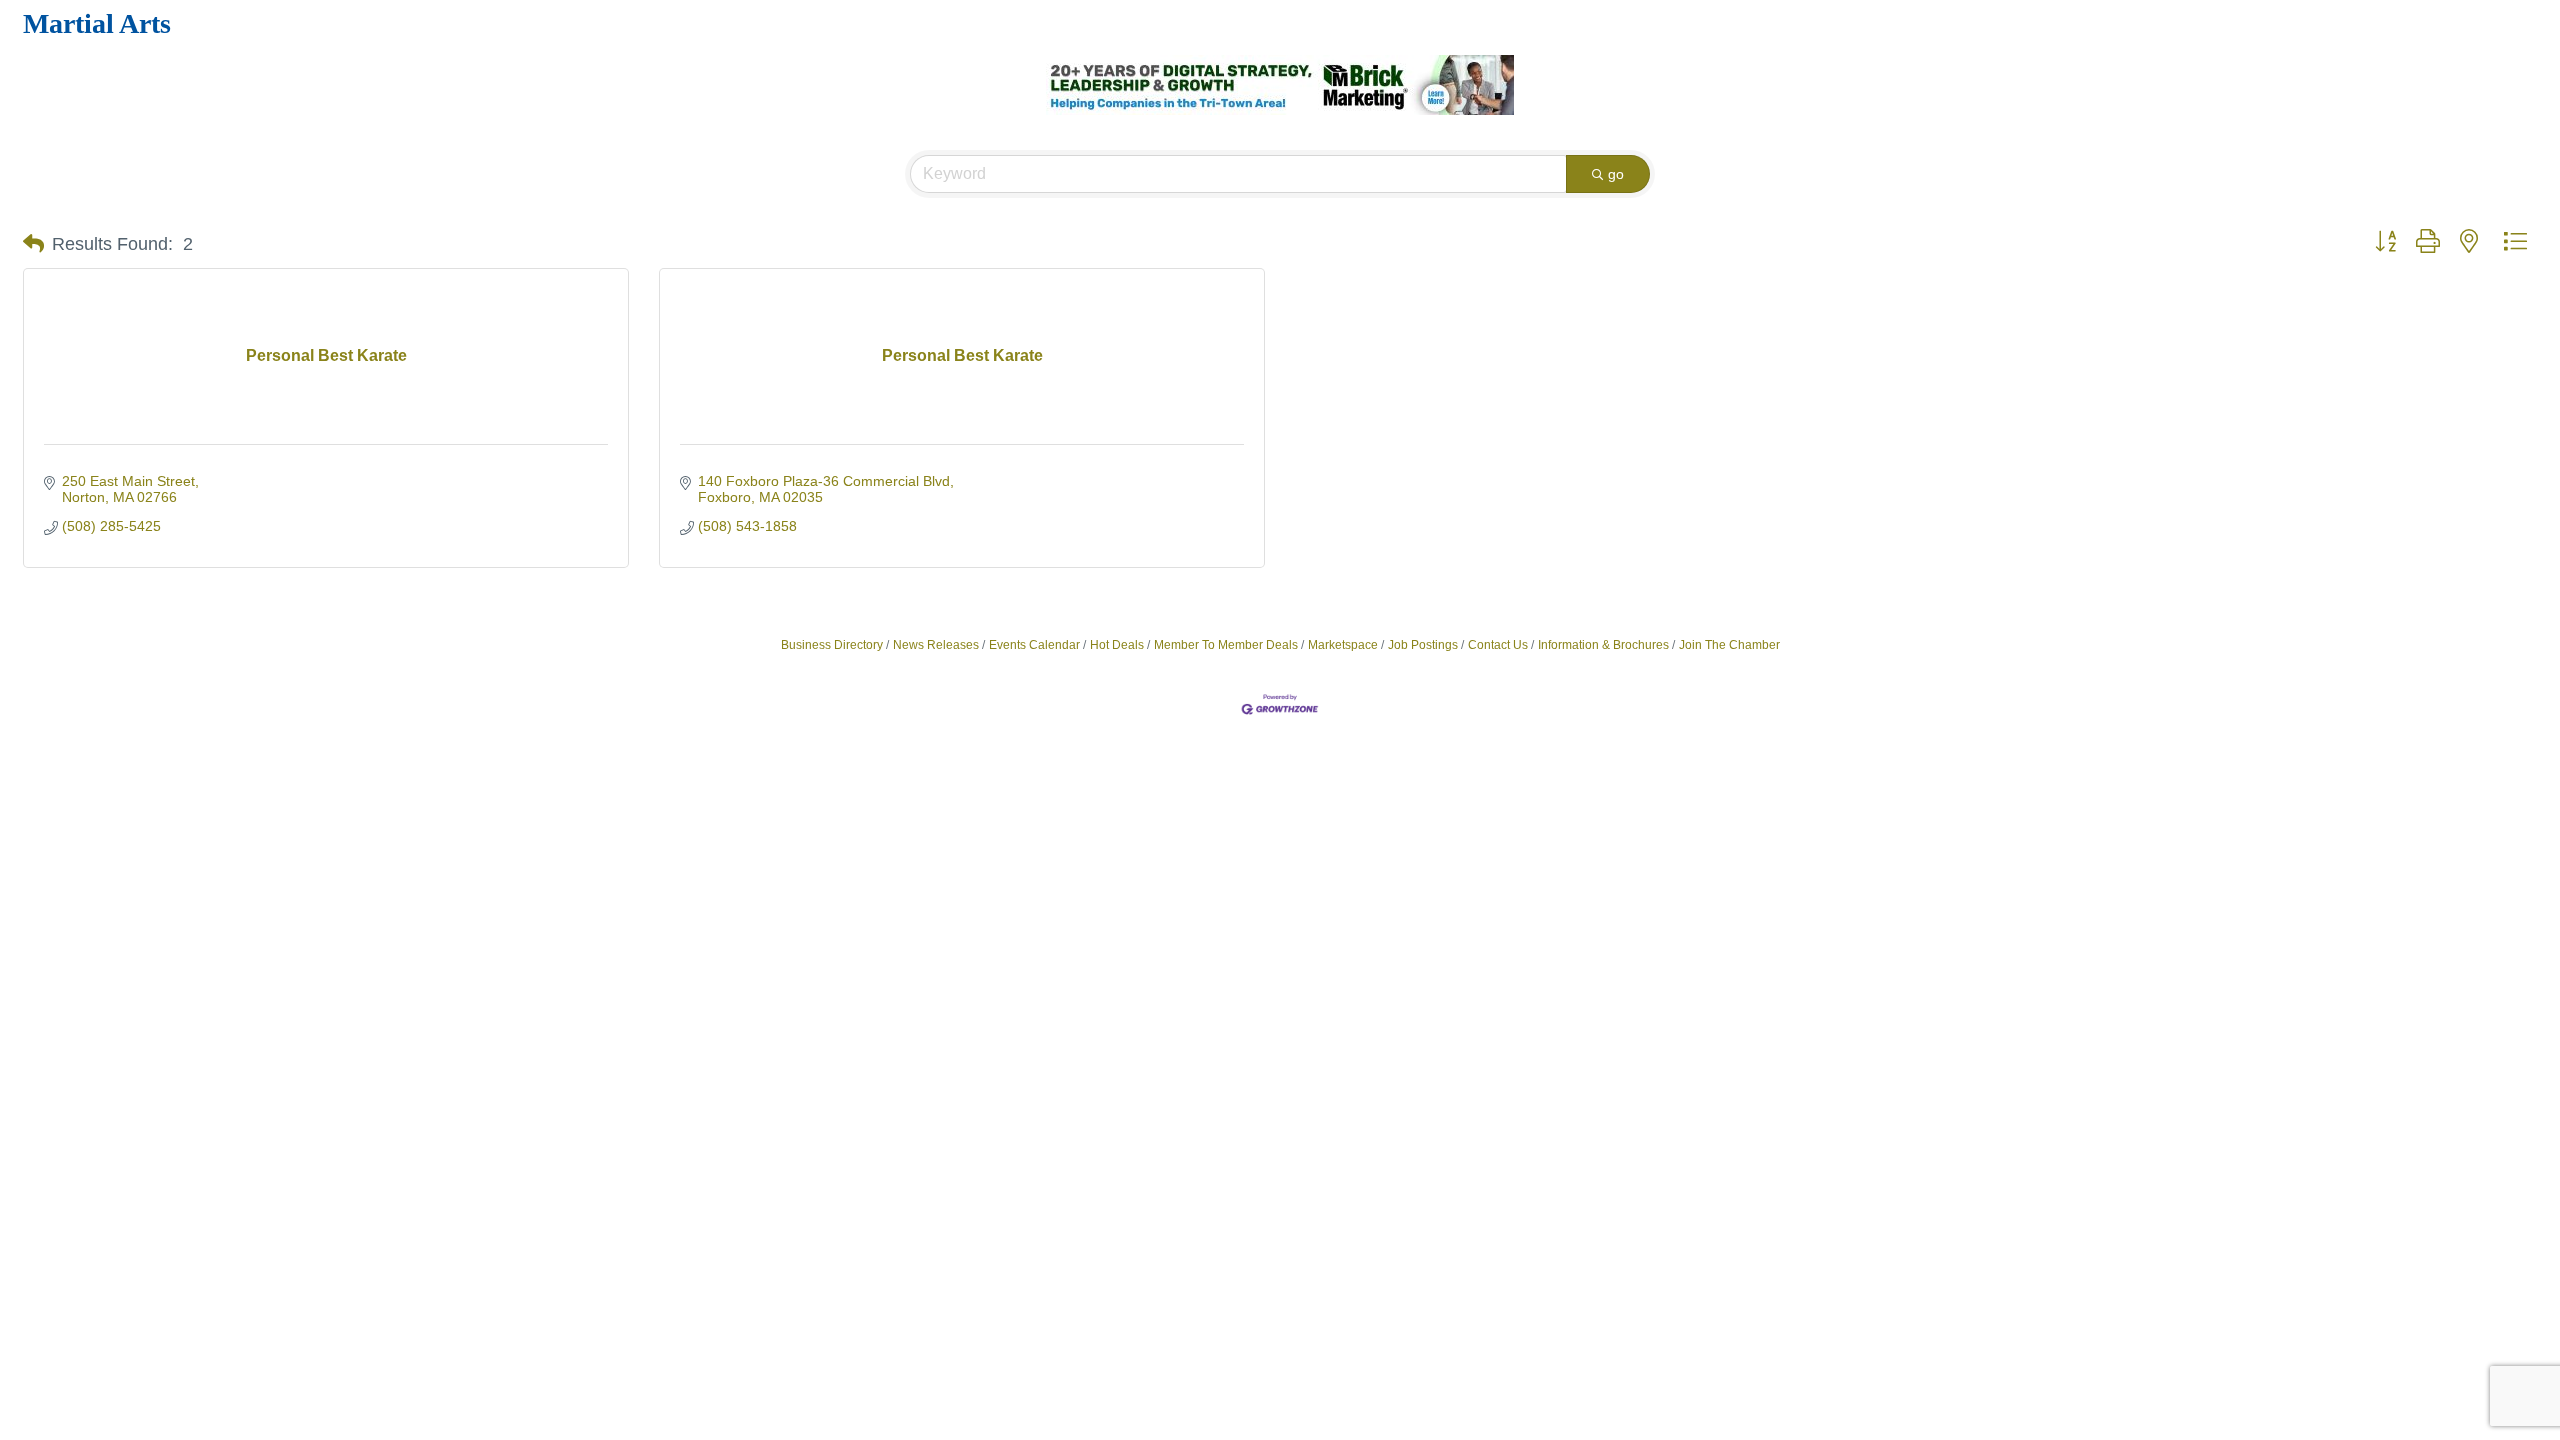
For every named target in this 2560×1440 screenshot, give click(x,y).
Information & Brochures (1603, 645)
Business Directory (832, 645)
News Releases (936, 645)
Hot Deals (1117, 645)
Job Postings (1423, 645)
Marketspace (1343, 645)
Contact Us (1498, 645)
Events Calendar (1034, 645)
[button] (33, 244)
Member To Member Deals (1226, 645)
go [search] (1616, 174)
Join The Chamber (1729, 645)
